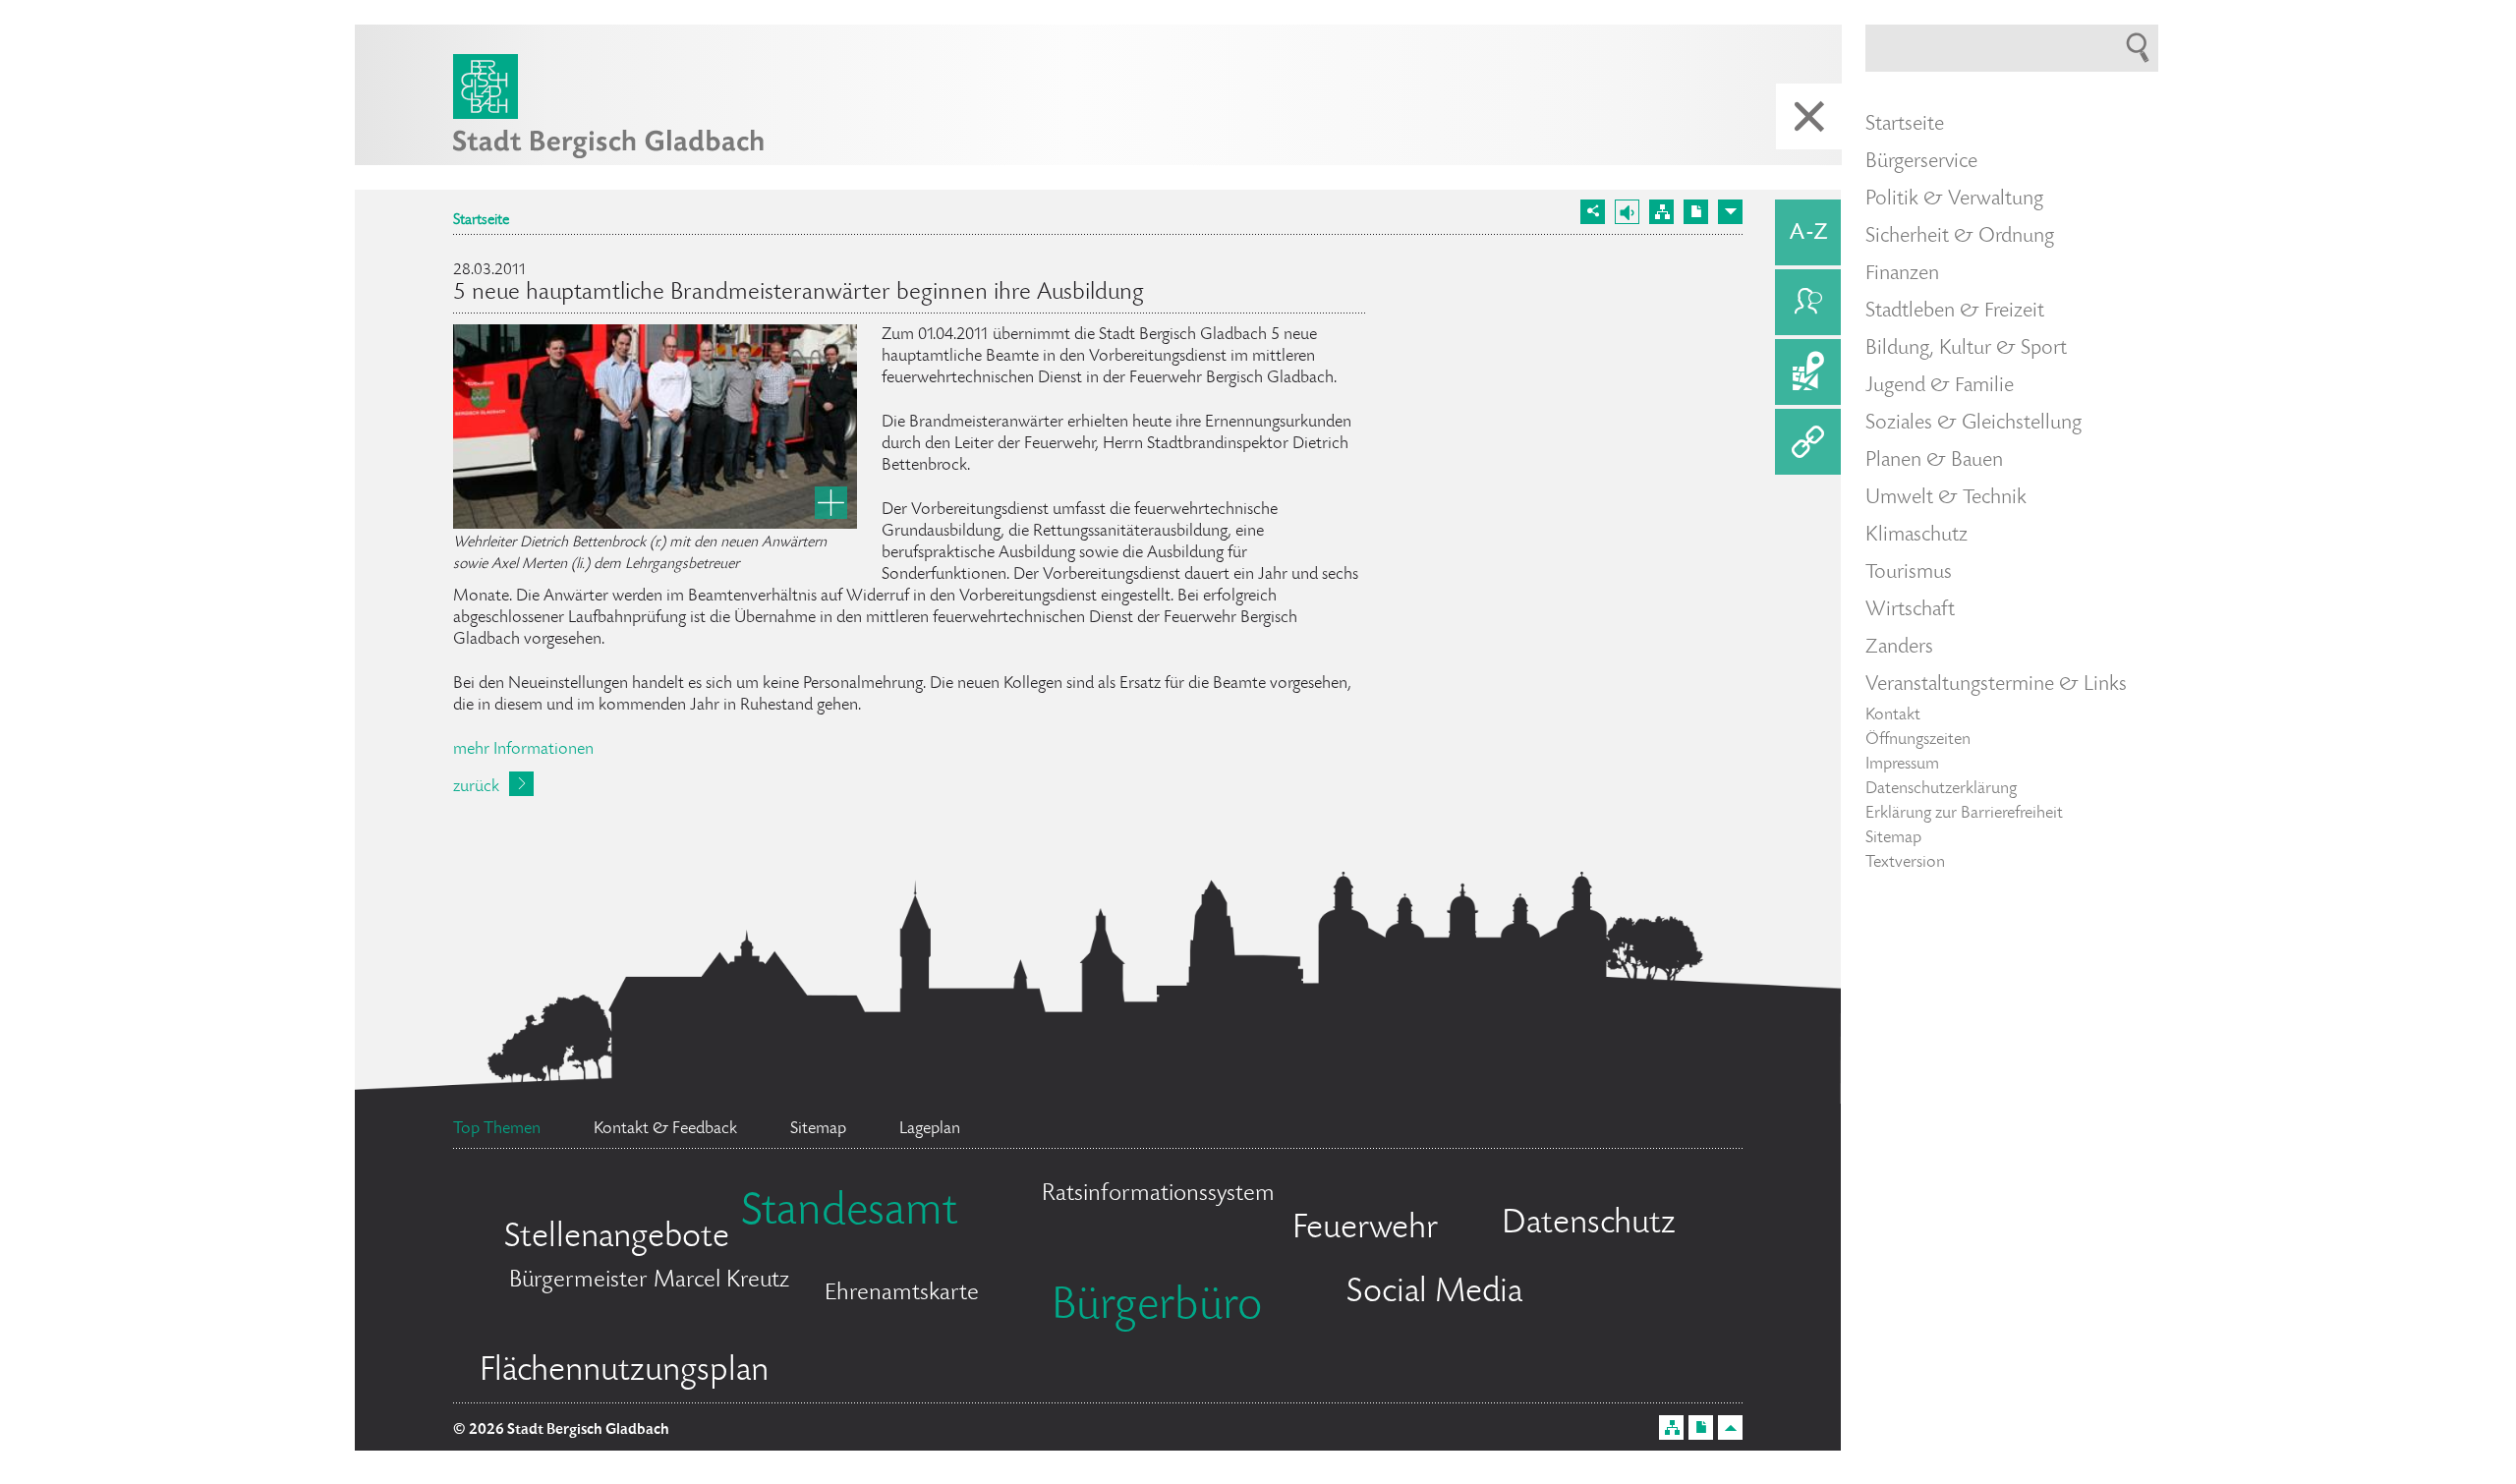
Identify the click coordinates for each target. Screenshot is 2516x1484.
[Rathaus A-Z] (1808, 232)
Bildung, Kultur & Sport (1966, 349)
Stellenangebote (617, 1238)
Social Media (1434, 1293)
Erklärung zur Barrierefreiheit (1964, 814)
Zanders (1899, 648)
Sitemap (1893, 838)
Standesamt (849, 1214)
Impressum (1902, 765)
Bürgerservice (1921, 162)
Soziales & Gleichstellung (1973, 424)
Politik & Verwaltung (1954, 200)
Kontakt (1893, 715)
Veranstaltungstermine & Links (1996, 685)
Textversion (1905, 863)
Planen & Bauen (1934, 461)
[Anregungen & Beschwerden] (1808, 302)
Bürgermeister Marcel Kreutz (649, 1281)
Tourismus (1909, 573)
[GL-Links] (1808, 442)
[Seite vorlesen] (1627, 212)
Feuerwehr (1365, 1229)
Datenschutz (1589, 1225)
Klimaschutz (1916, 536)
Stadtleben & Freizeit (1955, 312)
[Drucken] (1696, 212)
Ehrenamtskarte (902, 1294)
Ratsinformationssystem (1158, 1195)
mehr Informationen (523, 750)
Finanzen (1902, 274)
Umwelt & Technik (1946, 498)
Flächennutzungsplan (624, 1372)
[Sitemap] (1661, 212)
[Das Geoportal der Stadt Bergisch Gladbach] (1808, 372)
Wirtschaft (1910, 610)
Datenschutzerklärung (1941, 789)
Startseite (481, 221)
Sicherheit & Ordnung (1960, 237)
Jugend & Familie (1940, 386)
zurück (476, 787)
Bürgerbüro (1157, 1308)
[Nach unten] (1730, 212)
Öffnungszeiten (1918, 740)
